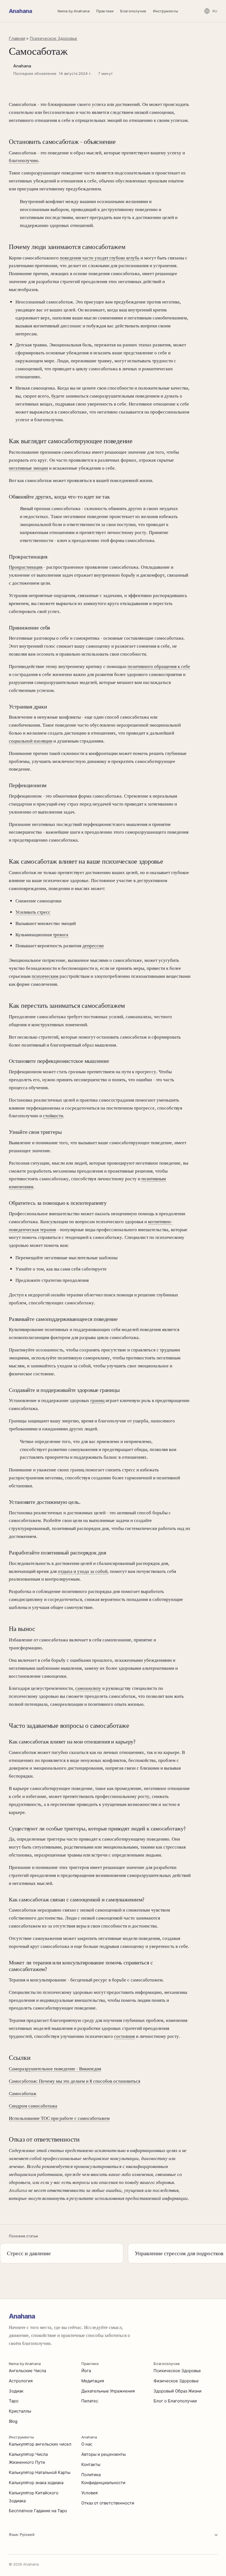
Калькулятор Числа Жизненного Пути (28, 2458)
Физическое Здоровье (176, 2381)
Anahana (20, 11)
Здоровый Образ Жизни (177, 2391)
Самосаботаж (23, 2093)
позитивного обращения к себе (159, 666)
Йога (86, 2371)
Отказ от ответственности (108, 2503)
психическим (45, 976)
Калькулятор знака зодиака (36, 2483)
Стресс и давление (29, 2253)
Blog (13, 2421)
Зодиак (16, 2391)
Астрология (21, 2381)
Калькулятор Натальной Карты (40, 2472)
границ (97, 1400)
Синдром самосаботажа (33, 2106)
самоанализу (88, 1688)
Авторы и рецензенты (103, 2454)
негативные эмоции (28, 468)
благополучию (24, 160)
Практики (105, 11)
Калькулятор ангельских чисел (40, 2444)
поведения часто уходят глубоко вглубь (100, 258)
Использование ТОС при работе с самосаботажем (59, 2118)
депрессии (93, 946)
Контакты (91, 2464)
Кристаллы (20, 2411)
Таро (14, 2401)
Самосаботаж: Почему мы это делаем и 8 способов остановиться (75, 2081)
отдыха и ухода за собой (83, 1571)
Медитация (93, 2381)
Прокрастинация (26, 567)
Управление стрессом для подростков (179, 2253)
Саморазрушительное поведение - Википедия (55, 2069)
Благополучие (133, 11)
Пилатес (90, 2401)
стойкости (53, 1116)
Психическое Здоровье (53, 38)
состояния (124, 2036)
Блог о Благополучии (175, 2401)
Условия (89, 2493)
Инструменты (166, 11)
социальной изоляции (31, 741)
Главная (17, 38)
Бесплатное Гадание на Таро (38, 2511)
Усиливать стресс (33, 912)
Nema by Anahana (74, 11)
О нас (87, 2444)
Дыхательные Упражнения (108, 2391)
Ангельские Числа (27, 2371)
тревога (61, 935)
